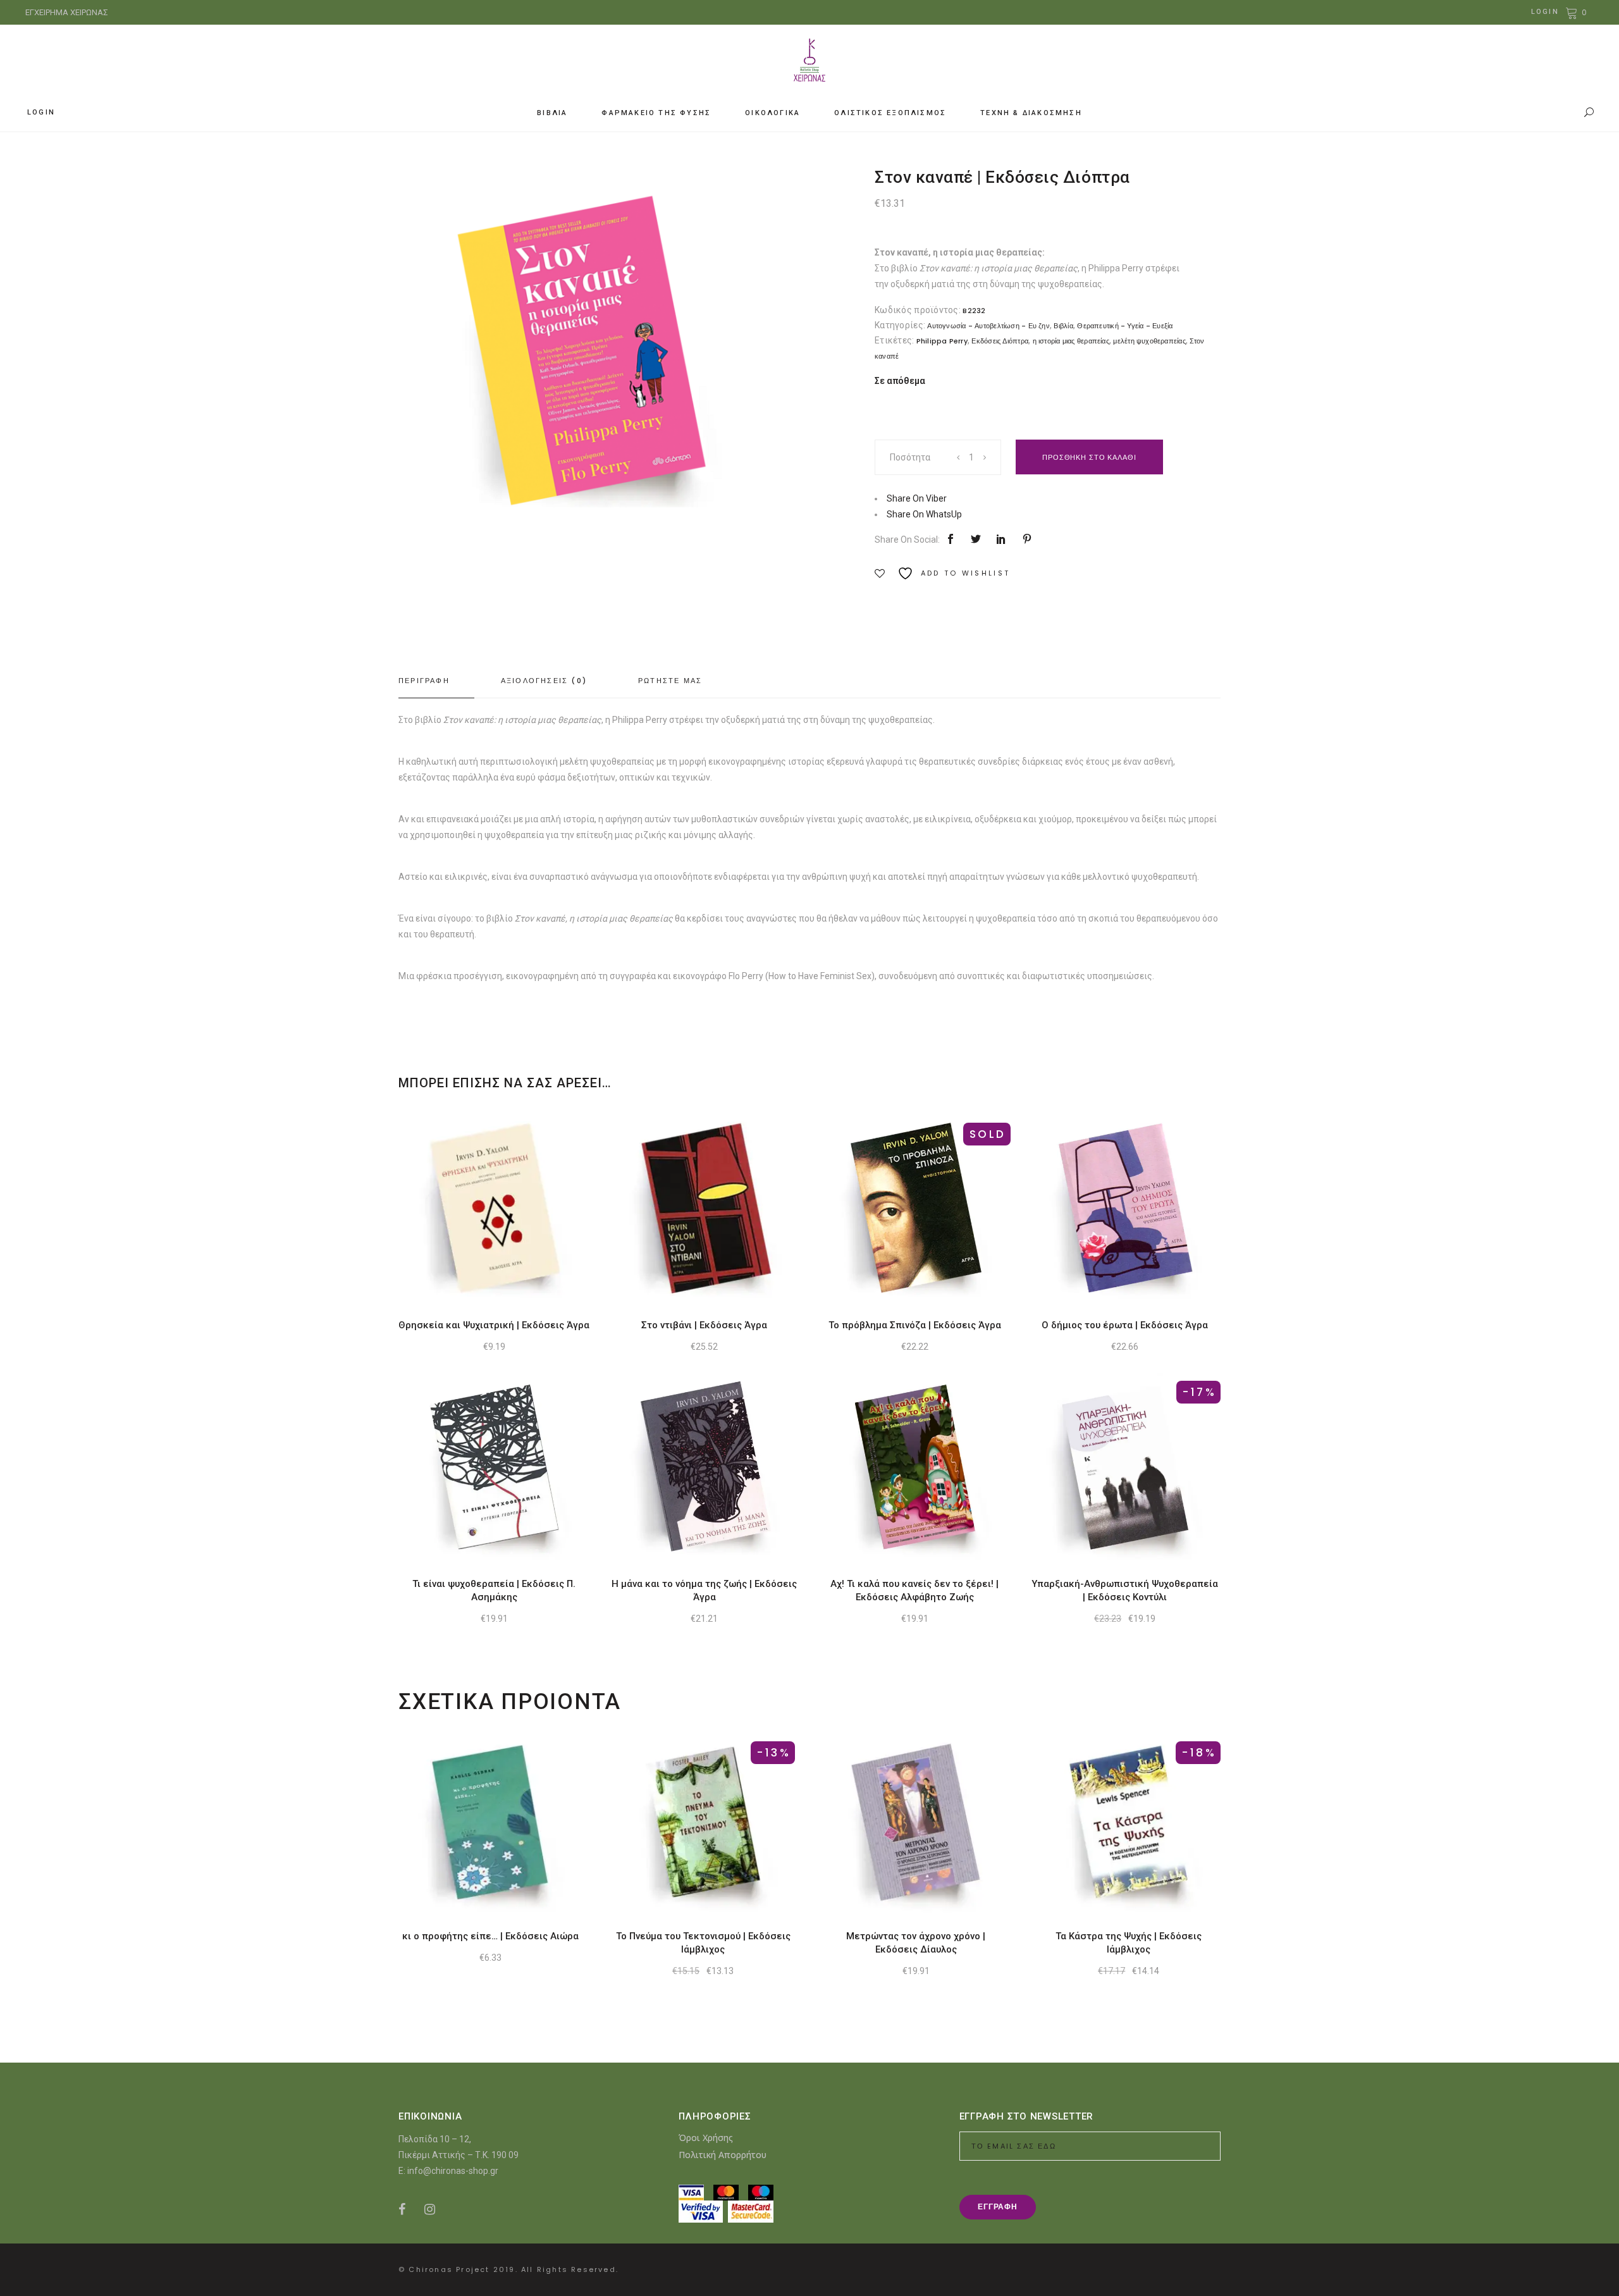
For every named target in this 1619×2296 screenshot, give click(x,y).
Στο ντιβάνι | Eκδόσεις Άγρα (704, 1325)
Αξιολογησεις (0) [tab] (544, 681)
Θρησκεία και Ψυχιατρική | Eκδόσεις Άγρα (494, 1325)
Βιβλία (1063, 326)
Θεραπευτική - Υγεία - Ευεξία (1125, 326)
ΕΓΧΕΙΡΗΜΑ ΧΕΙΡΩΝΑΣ (67, 12)
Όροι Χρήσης (706, 2138)
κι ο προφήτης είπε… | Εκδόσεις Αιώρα (490, 1936)
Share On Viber (917, 498)
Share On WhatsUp (924, 514)
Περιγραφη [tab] (424, 681)
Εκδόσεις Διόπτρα (1000, 341)
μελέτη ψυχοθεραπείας (1149, 341)
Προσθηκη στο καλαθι (1089, 457)
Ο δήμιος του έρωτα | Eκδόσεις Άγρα (1125, 1325)
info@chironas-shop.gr (453, 2171)
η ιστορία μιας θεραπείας (1071, 341)
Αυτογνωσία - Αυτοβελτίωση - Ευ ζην (988, 326)
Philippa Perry (942, 341)
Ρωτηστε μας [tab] (670, 681)
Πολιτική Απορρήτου (723, 2155)
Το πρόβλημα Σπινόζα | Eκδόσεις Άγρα (915, 1325)
